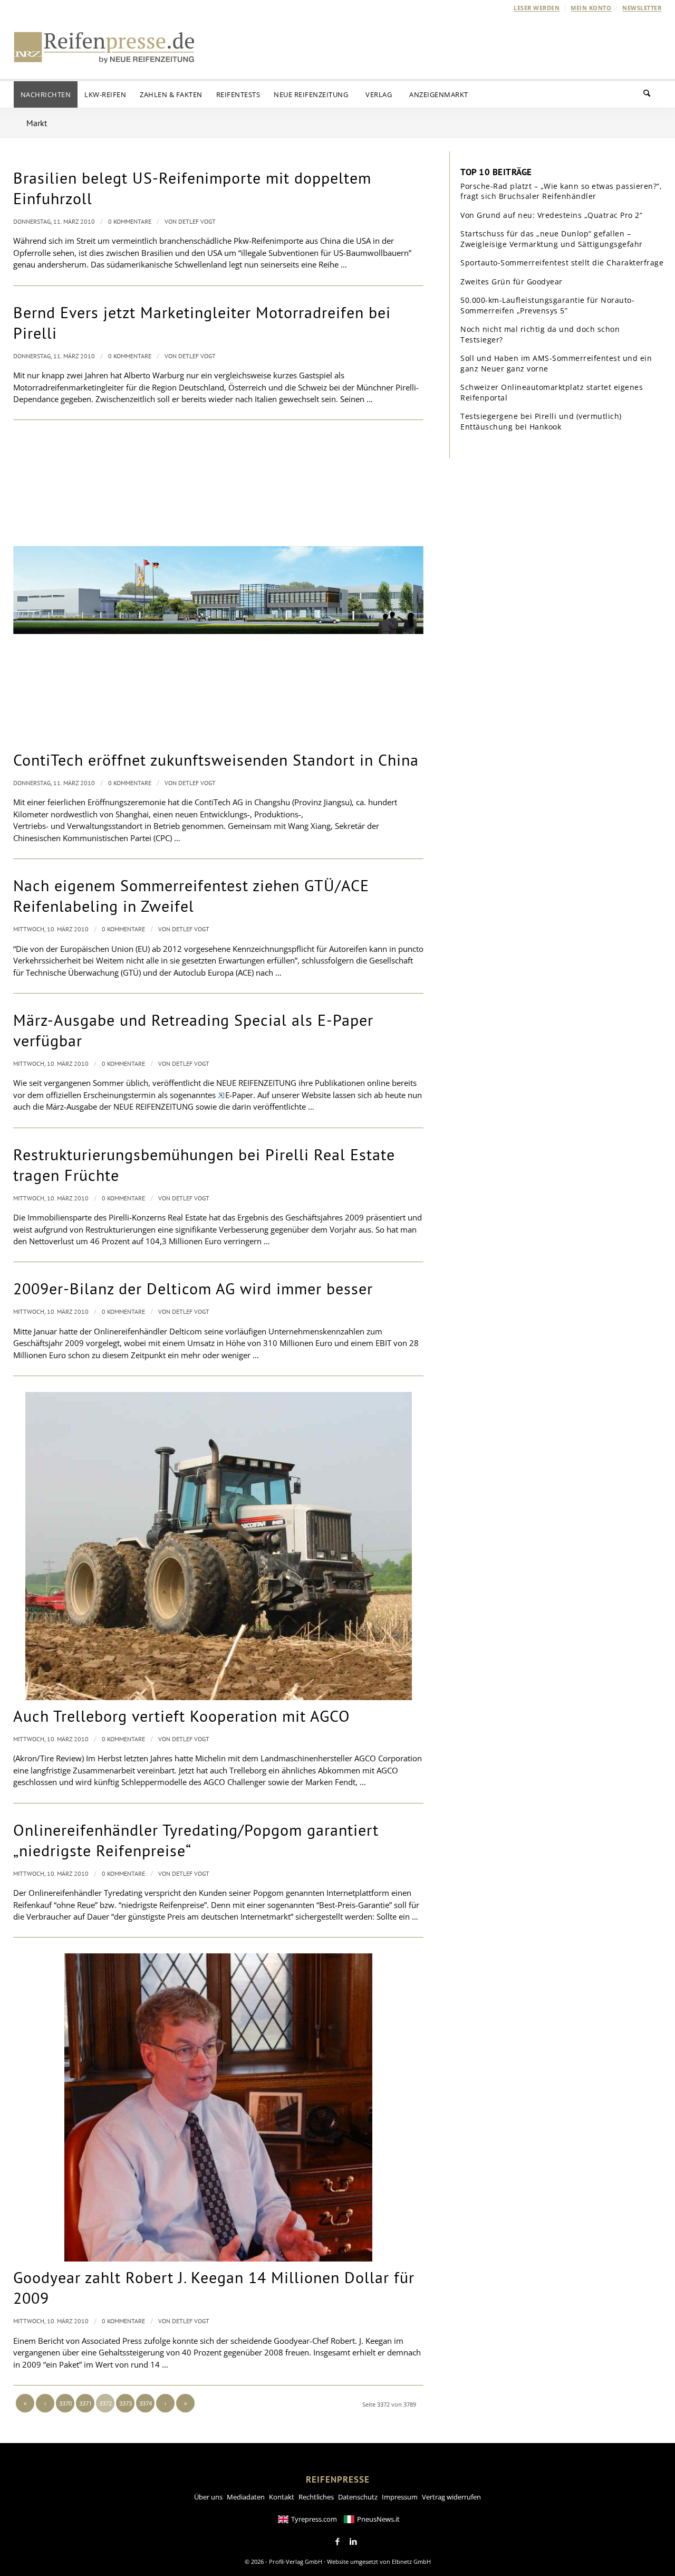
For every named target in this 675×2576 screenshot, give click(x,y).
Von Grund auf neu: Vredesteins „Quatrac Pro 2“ (551, 215)
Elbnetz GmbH (411, 2561)
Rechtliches (316, 2497)
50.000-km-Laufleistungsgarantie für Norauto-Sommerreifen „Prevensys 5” (547, 305)
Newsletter (642, 8)
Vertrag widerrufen (451, 2497)
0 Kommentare (130, 221)
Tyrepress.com (314, 2519)
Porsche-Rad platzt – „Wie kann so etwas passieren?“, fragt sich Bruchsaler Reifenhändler (561, 191)
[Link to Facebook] (337, 2542)
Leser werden (537, 8)
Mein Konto (591, 8)
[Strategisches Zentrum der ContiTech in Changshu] (218, 590)
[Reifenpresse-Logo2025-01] (104, 47)
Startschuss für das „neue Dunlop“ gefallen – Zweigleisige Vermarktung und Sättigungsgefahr (552, 239)
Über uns (208, 2497)
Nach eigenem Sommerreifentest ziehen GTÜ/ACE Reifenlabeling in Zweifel (191, 895)
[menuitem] (537, 8)
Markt (37, 123)
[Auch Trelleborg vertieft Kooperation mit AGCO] (218, 1546)
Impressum (400, 2497)
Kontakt (282, 2497)
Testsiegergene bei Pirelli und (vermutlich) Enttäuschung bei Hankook (541, 421)
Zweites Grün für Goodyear (512, 282)
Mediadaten (246, 2497)
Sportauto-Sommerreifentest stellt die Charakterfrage (562, 263)
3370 (65, 2403)
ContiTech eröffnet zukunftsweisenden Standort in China (216, 760)
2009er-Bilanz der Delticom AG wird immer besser (193, 1288)
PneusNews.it (378, 2519)
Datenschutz (358, 2497)
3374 (146, 2403)
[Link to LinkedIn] (353, 2542)
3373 (126, 2403)
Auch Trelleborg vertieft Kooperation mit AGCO (182, 1716)
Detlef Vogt (197, 221)
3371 (85, 2403)
